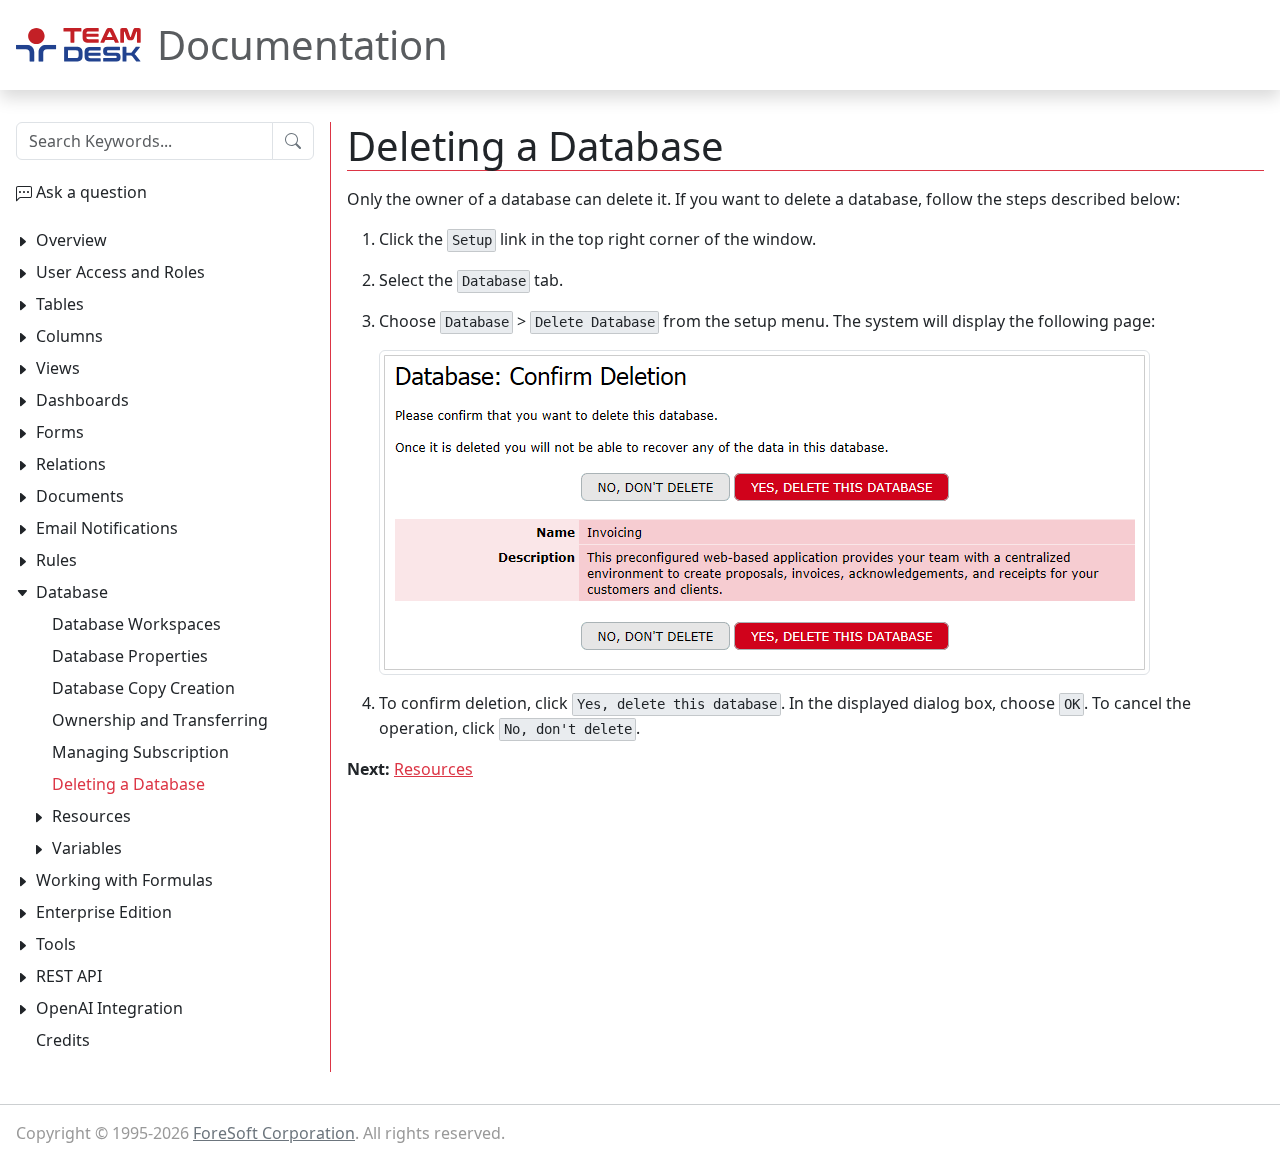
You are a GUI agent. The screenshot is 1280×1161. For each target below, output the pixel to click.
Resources (433, 769)
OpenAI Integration (109, 1008)
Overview (71, 240)
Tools (56, 944)
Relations (71, 464)
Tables (60, 304)
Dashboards (82, 400)
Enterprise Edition (104, 912)
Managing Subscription (140, 752)
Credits (63, 1040)
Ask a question (91, 192)
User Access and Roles (120, 272)
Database (72, 592)
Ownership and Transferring (160, 720)
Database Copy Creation (143, 688)
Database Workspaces (136, 624)
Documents (80, 496)
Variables (87, 848)
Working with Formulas (124, 880)
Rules (56, 560)
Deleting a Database (128, 784)
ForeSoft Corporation (274, 1133)
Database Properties (130, 656)
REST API (69, 976)
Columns (69, 336)
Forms (60, 432)
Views (58, 368)
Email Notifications (107, 528)
